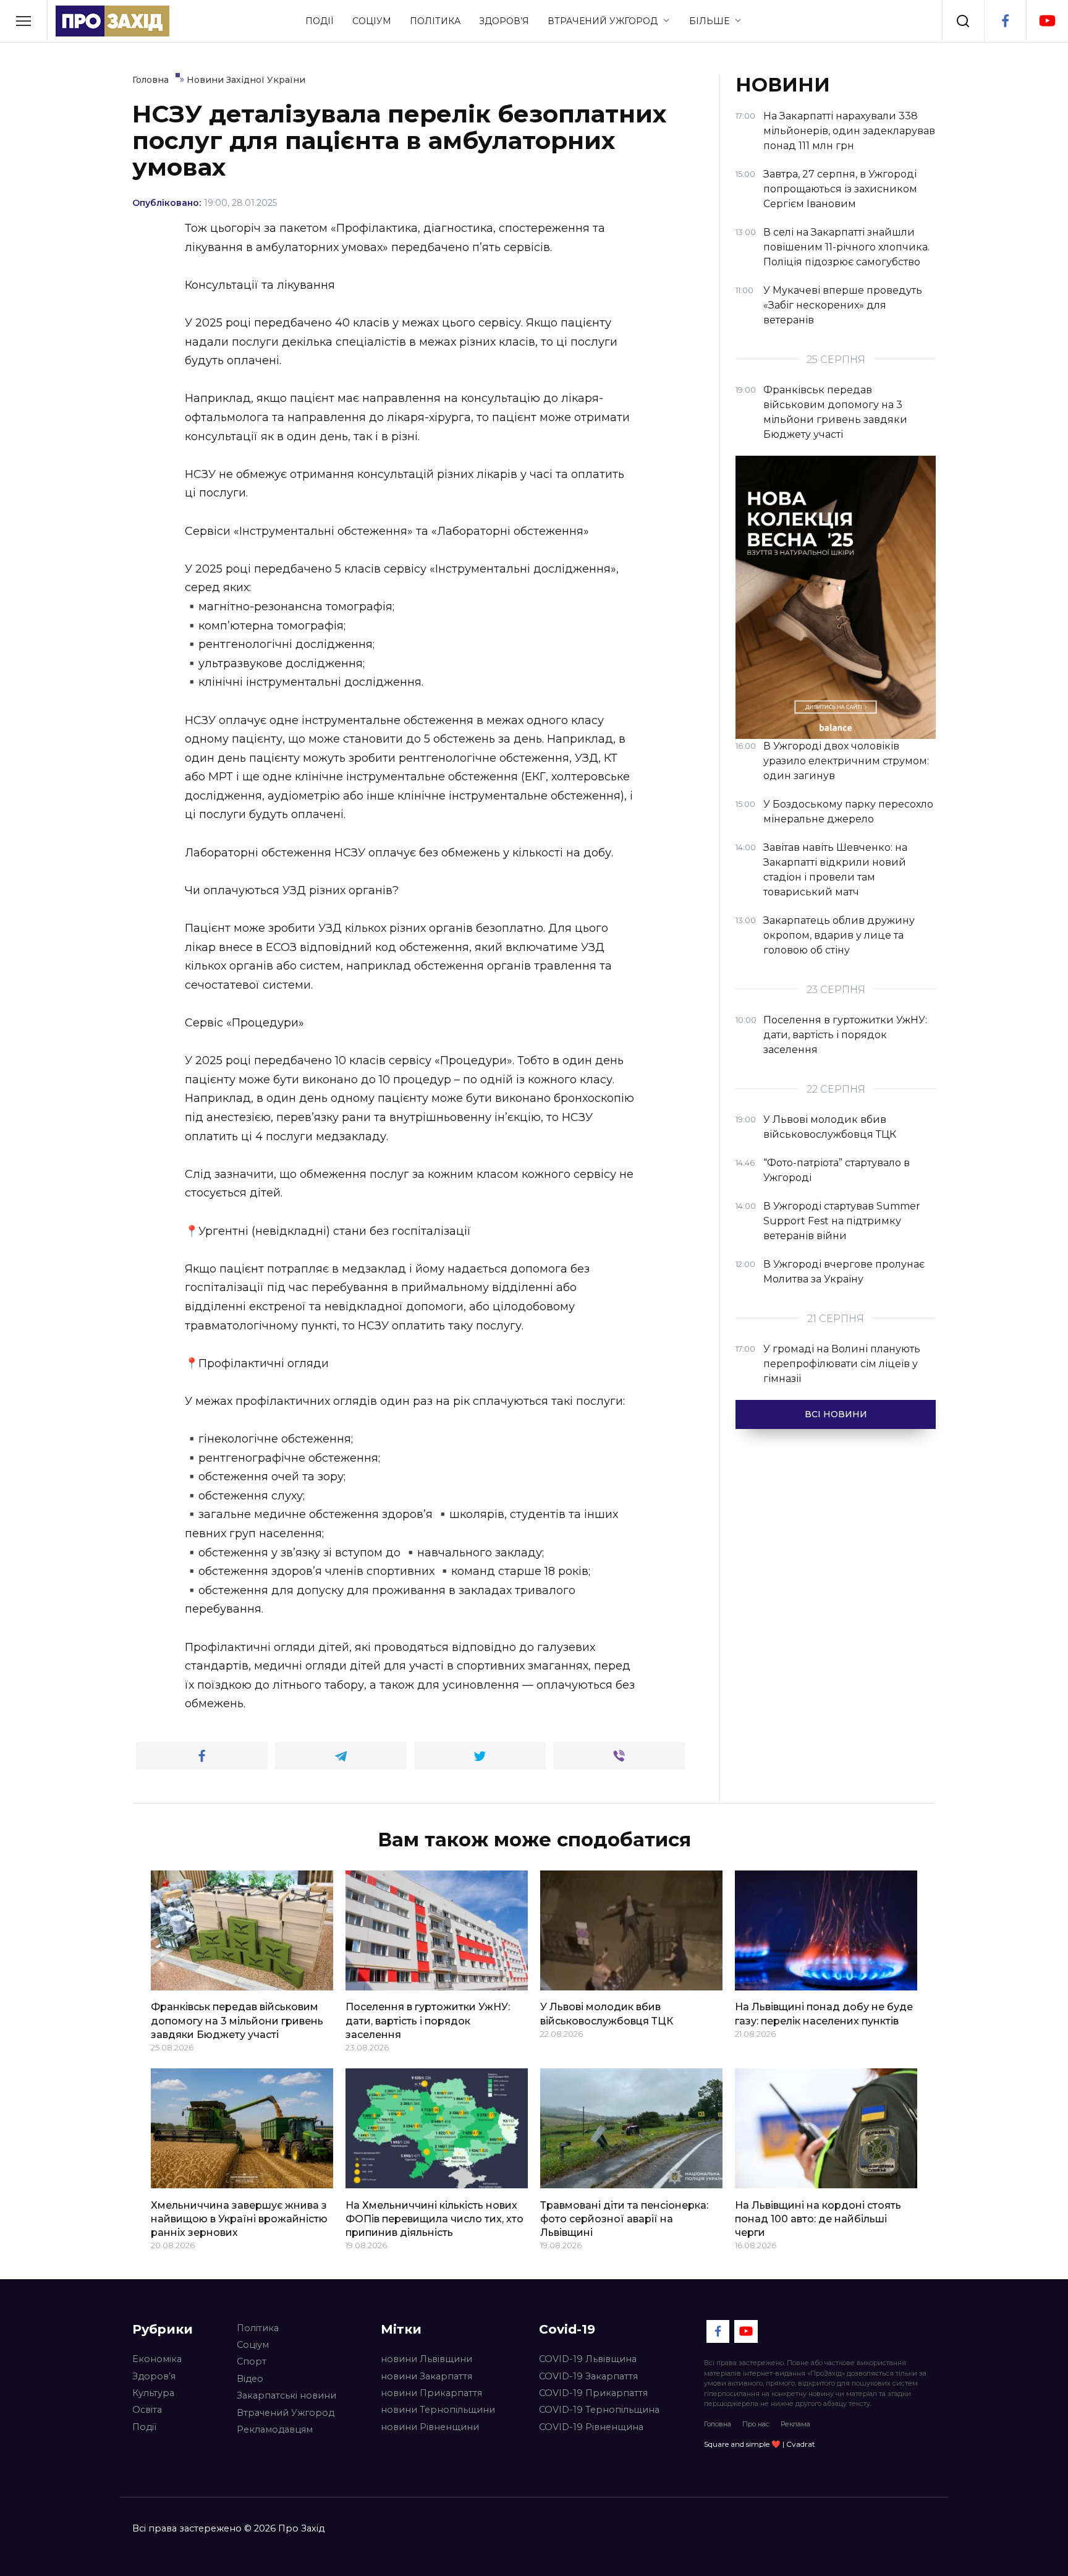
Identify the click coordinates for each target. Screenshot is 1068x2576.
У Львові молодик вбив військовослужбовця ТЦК (607, 2014)
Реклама (795, 2424)
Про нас (756, 2424)
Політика (435, 21)
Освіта (147, 2410)
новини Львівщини (426, 2359)
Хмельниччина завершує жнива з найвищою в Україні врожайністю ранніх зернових (239, 2219)
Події (320, 21)
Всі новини (836, 1414)
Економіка (157, 2359)
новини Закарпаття (426, 2376)
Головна (718, 2424)
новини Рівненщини (430, 2427)
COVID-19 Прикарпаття (593, 2393)
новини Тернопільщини (438, 2410)
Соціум (372, 21)
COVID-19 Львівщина (588, 2359)
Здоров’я (504, 21)
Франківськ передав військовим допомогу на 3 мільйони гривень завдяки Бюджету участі (237, 2021)
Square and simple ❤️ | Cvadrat (760, 2444)
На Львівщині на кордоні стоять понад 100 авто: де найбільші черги (818, 2219)
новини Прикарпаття (431, 2393)
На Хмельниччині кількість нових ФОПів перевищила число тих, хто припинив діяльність (434, 2219)
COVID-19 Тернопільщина (599, 2410)
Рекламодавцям (275, 2429)
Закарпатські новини (286, 2395)
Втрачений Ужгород (603, 21)
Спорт (252, 2361)
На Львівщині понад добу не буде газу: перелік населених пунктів (824, 2014)
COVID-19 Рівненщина (591, 2427)
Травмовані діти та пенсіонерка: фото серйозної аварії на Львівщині (624, 2219)
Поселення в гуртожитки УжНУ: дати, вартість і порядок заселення (428, 2021)
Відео (250, 2379)
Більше (709, 21)
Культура (153, 2393)
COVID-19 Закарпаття (588, 2376)
